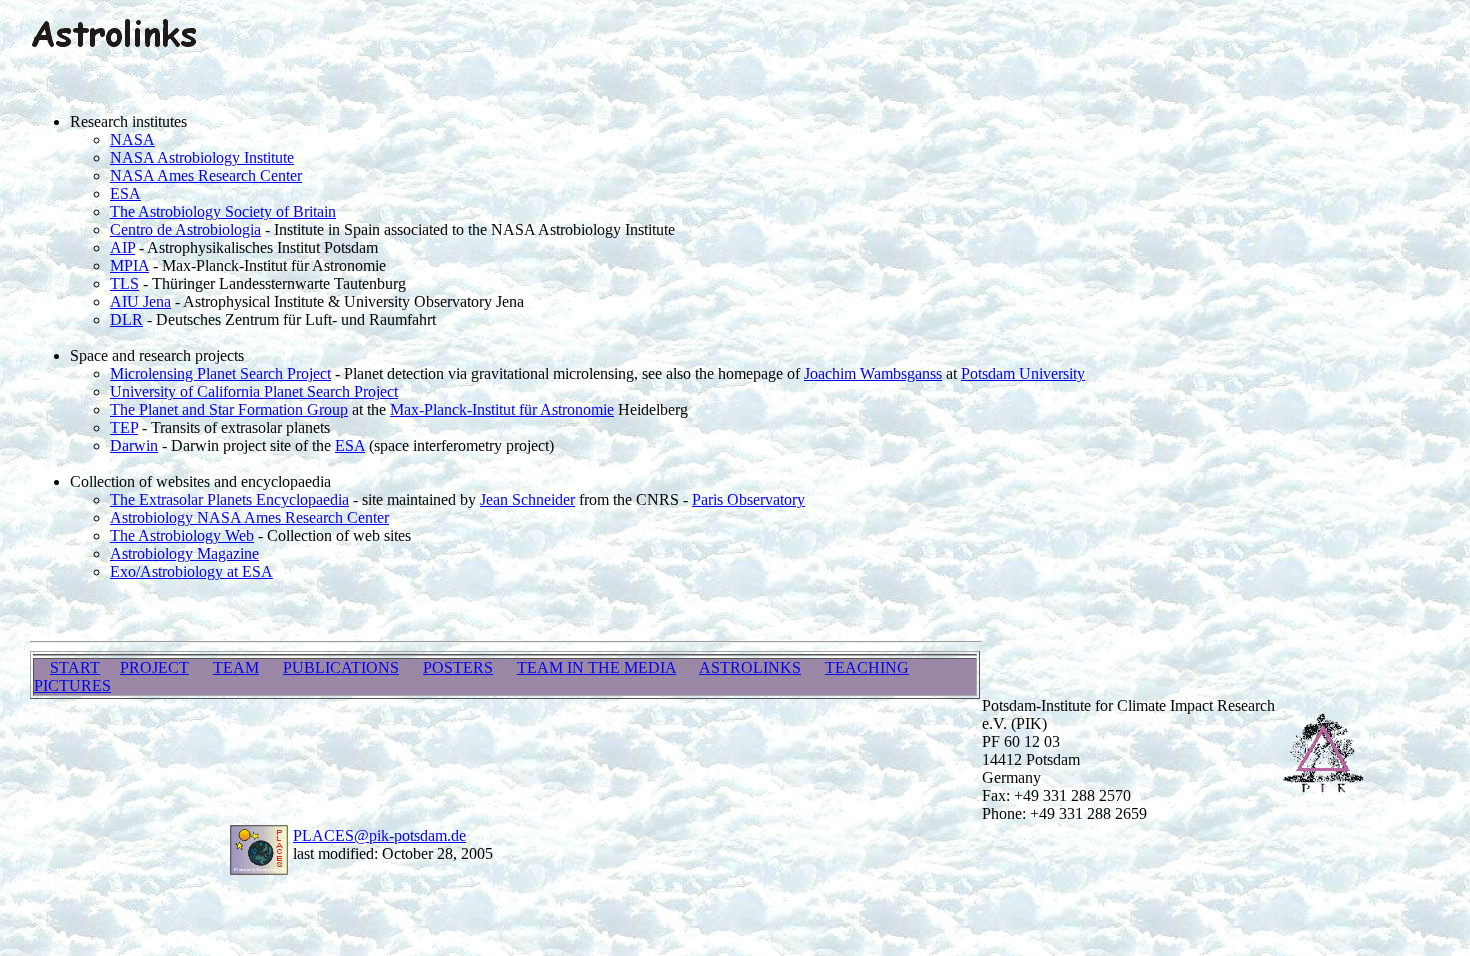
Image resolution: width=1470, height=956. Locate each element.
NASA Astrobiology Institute (202, 157)
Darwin (134, 445)
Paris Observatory (748, 499)
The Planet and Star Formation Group (229, 409)
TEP (124, 427)
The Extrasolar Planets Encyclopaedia (229, 499)
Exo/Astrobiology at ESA (191, 571)
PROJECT (154, 667)
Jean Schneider (527, 499)
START (75, 667)
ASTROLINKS (750, 667)
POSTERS (458, 667)
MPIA (129, 265)
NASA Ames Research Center (206, 175)
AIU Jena (140, 301)
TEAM (236, 667)
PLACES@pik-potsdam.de (379, 835)
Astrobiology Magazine (184, 553)
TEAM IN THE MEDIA (596, 667)
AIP (122, 247)
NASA (132, 139)
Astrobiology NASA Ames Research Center (249, 517)
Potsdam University (1023, 373)
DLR (126, 319)
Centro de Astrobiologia (185, 229)
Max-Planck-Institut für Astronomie (502, 409)
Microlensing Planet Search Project (220, 373)
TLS (124, 283)
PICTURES (72, 685)
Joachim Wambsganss (873, 373)
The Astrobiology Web (182, 535)
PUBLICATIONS (341, 667)
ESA (125, 193)
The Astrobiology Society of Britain (223, 211)
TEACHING (867, 667)
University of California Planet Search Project (254, 391)
